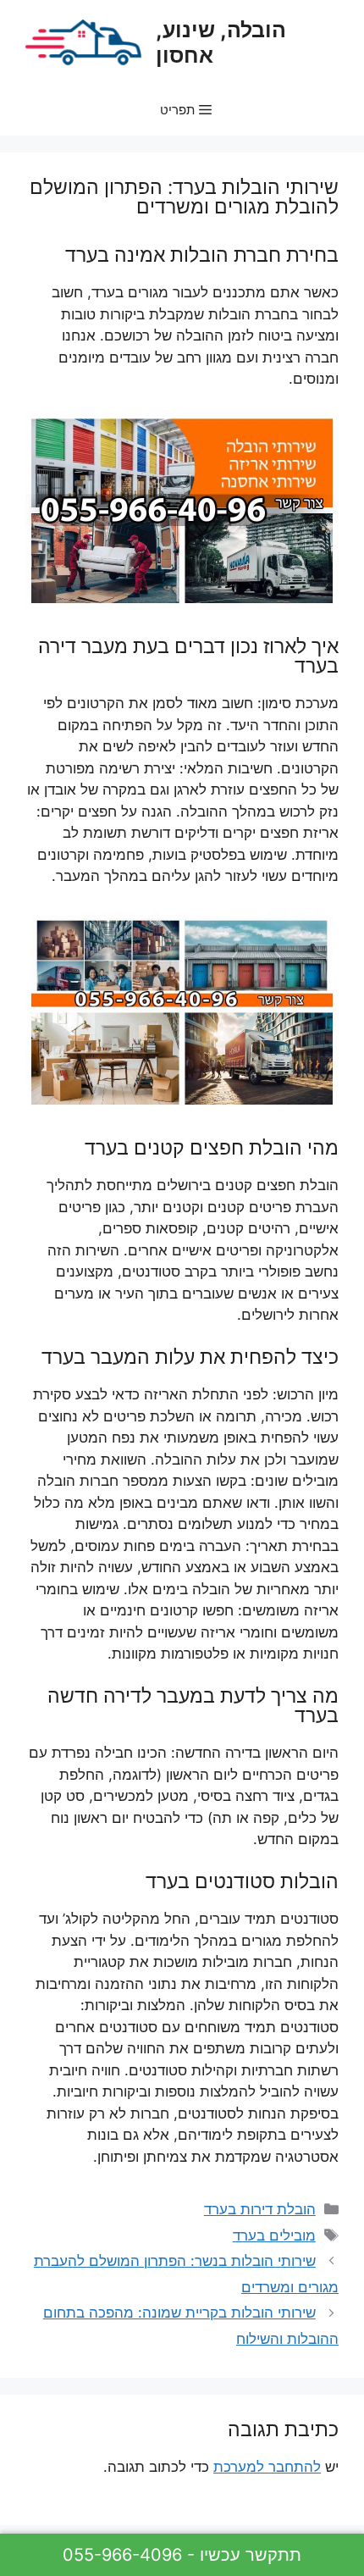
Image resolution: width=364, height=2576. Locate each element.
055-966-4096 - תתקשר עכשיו (182, 2555)
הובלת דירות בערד (260, 2209)
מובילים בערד (274, 2235)
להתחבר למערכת (267, 2467)
